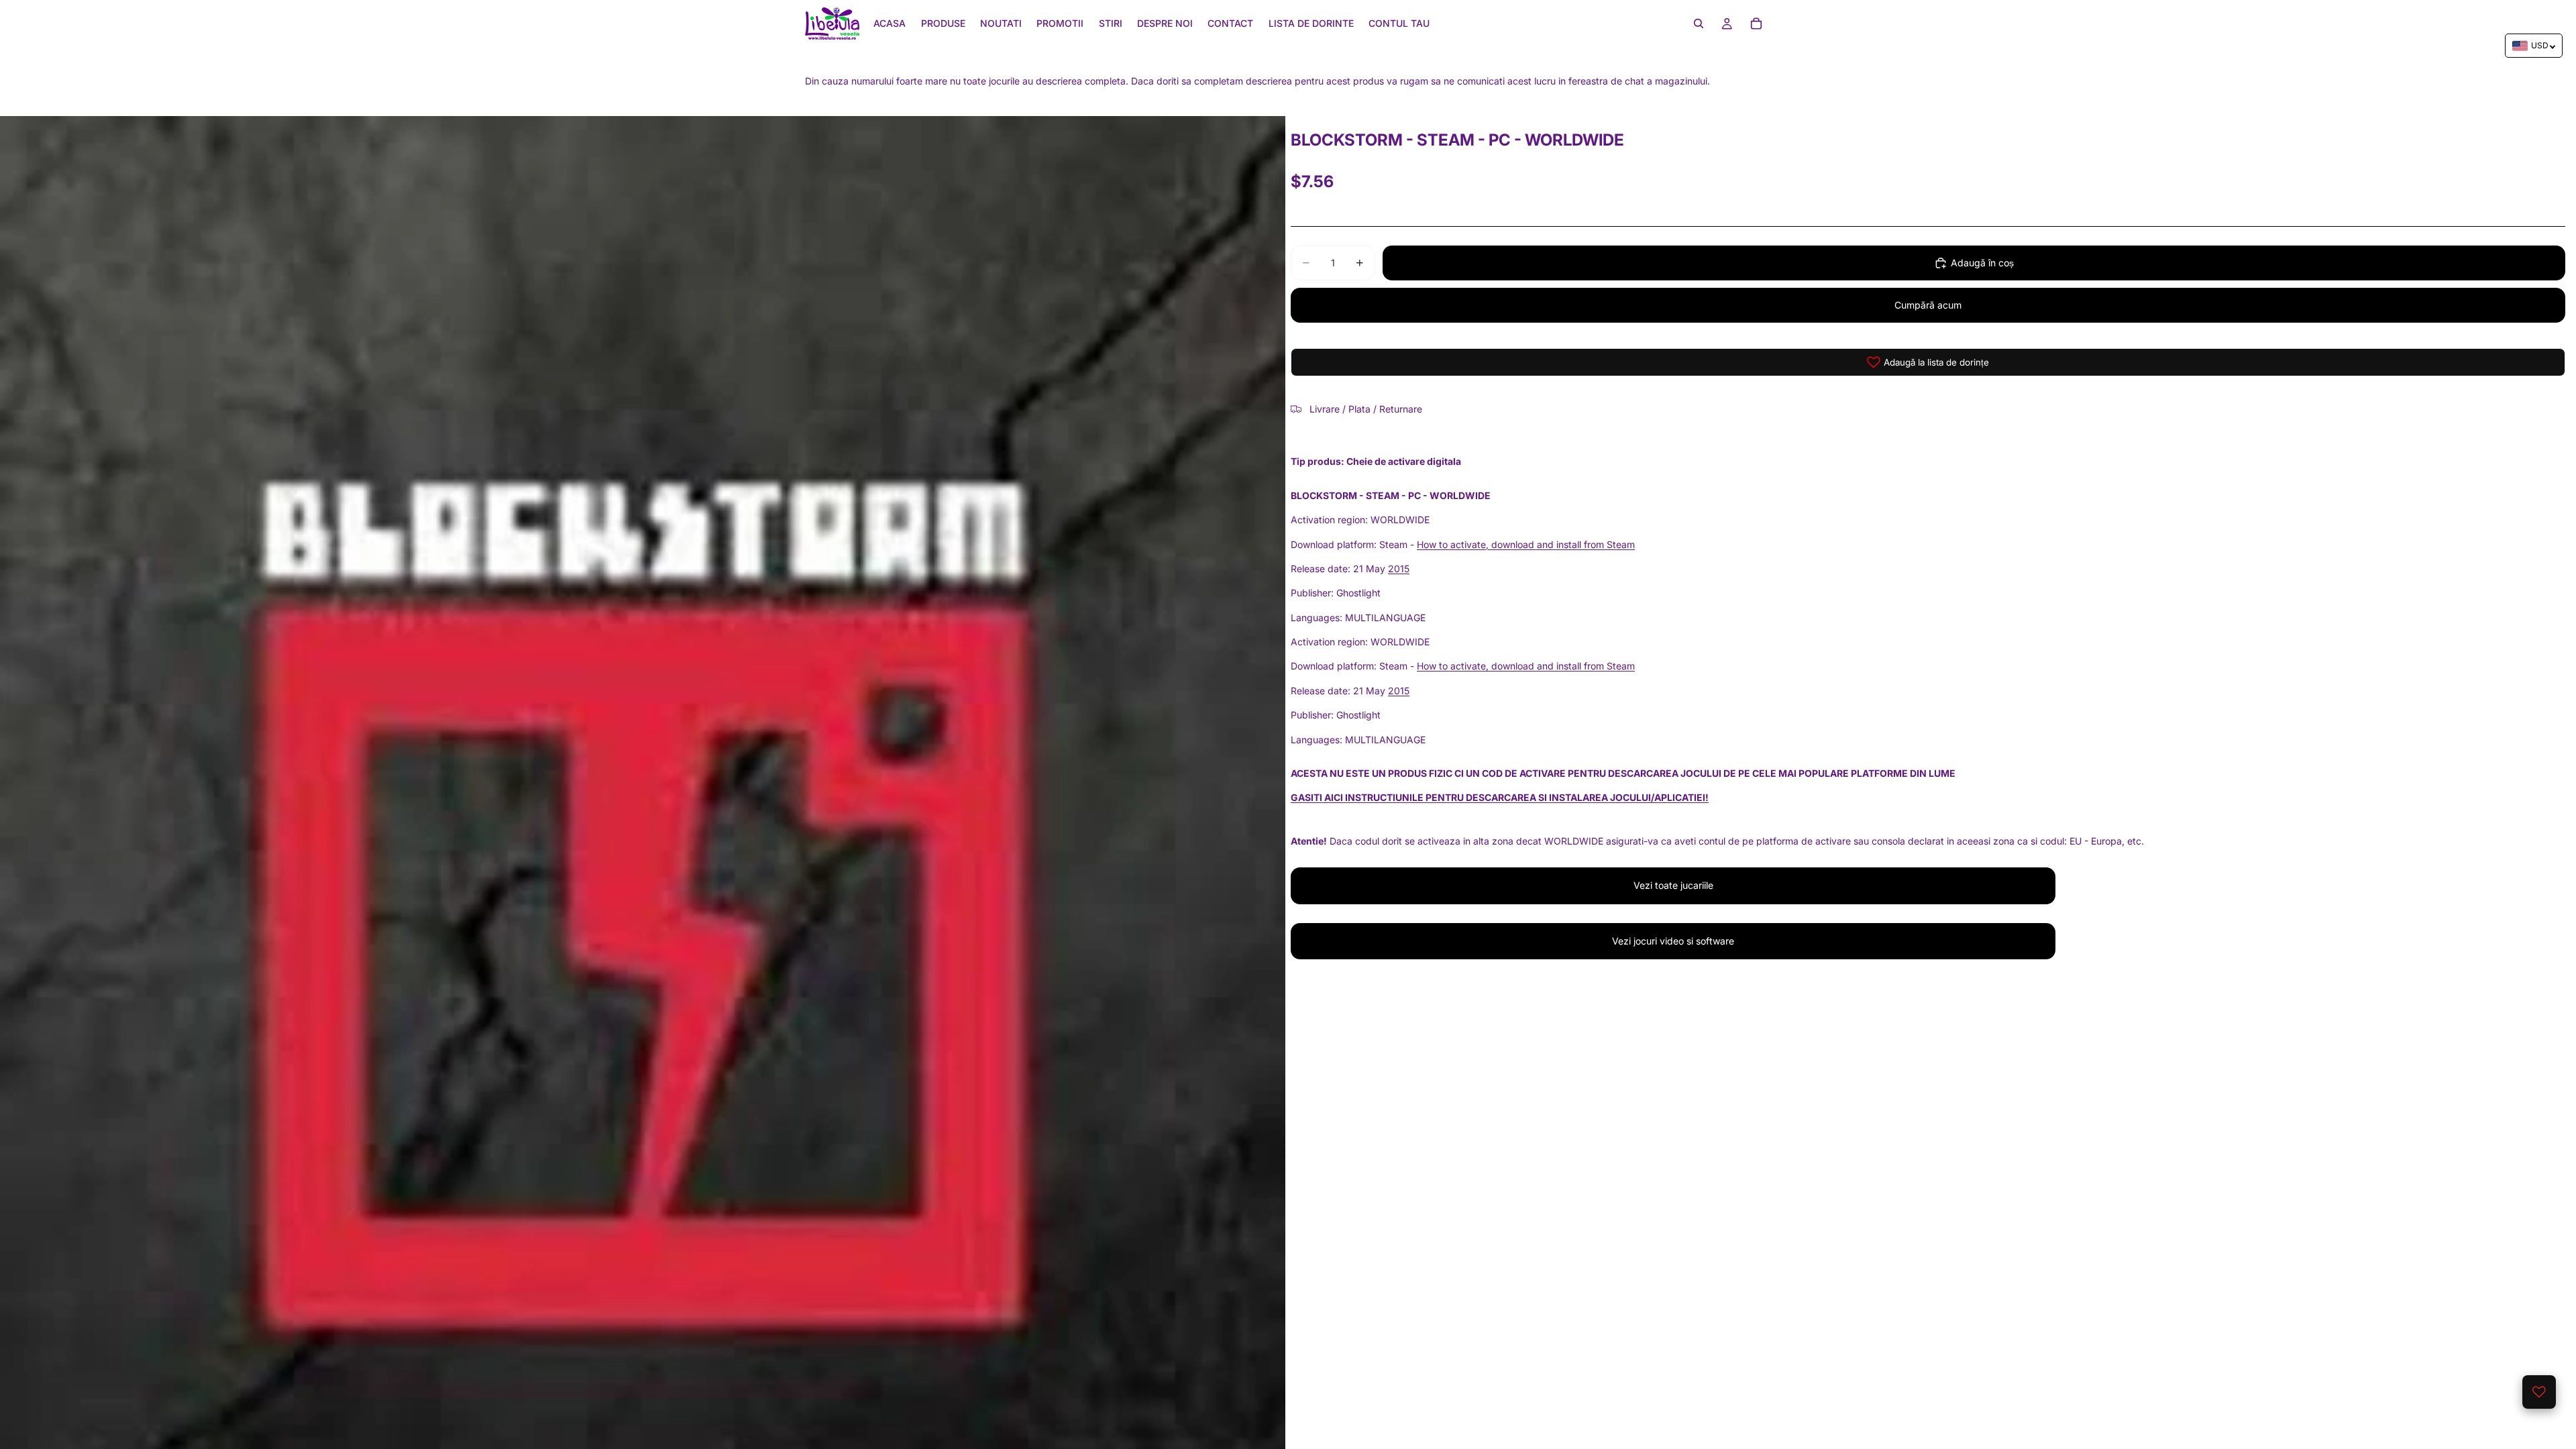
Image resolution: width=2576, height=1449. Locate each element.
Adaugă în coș (1982, 263)
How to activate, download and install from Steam (1526, 544)
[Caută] (1699, 23)
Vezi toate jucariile (1673, 885)
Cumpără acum (1928, 305)
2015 (1399, 569)
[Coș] (1756, 23)
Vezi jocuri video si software (1673, 941)
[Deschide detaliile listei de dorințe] (2539, 1392)
